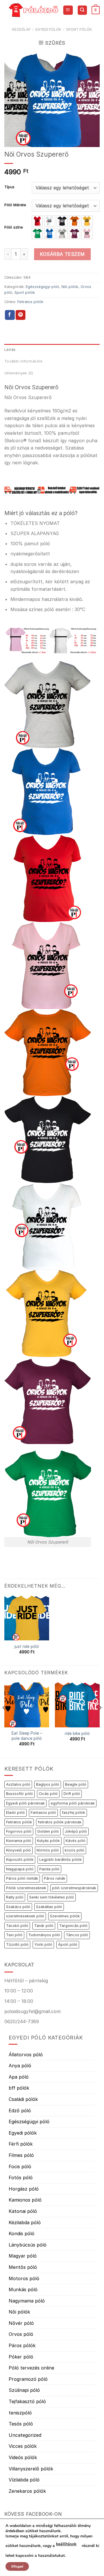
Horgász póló (24, 2189)
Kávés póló (76, 1841)
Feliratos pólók (30, 302)
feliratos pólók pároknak (60, 1822)
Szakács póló (18, 1907)
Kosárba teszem (62, 254)
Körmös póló (48, 1850)
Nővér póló (21, 2323)
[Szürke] (62, 233)
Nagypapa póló (20, 1869)
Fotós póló (21, 2178)
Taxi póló (14, 1935)
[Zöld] (37, 233)
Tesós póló (21, 2424)
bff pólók (19, 2088)
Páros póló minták (22, 1878)
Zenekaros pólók (27, 2491)
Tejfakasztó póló (27, 2401)
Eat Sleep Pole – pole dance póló (27, 1736)
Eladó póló (15, 1813)
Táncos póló (77, 1935)
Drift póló (72, 1794)
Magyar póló (23, 2256)
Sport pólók (79, 29)
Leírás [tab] (10, 350)
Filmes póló (21, 2155)
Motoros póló (24, 2278)
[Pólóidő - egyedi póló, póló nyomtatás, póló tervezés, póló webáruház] (34, 10)
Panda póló (49, 1869)
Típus (9, 187)
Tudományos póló (44, 1935)
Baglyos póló (48, 1784)
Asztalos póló (18, 1784)
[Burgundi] (75, 233)
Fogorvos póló (19, 1831)
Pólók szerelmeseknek (26, 1888)
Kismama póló (19, 1841)
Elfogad (17, 2566)
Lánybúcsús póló (28, 2245)
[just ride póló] (27, 1618)
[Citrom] (87, 221)
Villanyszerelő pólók (31, 2469)
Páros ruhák (55, 1878)
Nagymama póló (27, 2301)
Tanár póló (44, 1926)
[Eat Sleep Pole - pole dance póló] (27, 1705)
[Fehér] (50, 221)
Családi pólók (23, 2099)
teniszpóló (20, 2413)
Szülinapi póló (24, 2390)
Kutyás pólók (48, 1841)
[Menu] (68, 10)
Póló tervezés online (31, 2368)
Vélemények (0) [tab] (19, 373)
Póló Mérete (15, 205)
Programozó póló (28, 2379)
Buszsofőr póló (19, 1794)
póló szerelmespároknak (74, 1888)
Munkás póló (23, 2289)
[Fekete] (62, 221)
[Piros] (37, 221)
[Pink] (87, 233)
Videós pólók (23, 2457)
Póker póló (21, 2357)
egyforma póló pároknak (73, 1803)
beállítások (66, 2544)
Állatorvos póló (26, 2055)
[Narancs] (75, 221)
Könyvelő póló (18, 1850)
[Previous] (4, 1719)
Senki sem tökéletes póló (52, 1897)
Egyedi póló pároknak (25, 1803)
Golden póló (48, 1831)
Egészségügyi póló (42, 287)
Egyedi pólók (48, 29)
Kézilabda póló (25, 2222)
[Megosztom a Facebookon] (10, 315)
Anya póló (20, 2066)
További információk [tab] (23, 361)
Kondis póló (22, 2233)
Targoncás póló (73, 1926)
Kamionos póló (25, 2200)
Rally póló (15, 1897)
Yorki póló (43, 1944)
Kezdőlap (21, 29)
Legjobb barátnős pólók (61, 1859)
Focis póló (20, 2166)
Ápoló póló (68, 1944)
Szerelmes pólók (65, 1916)
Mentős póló (23, 2267)
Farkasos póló (43, 1813)
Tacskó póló (17, 1926)
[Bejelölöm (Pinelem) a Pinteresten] (21, 315)
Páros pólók (22, 2345)
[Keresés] (82, 10)
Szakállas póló (49, 1907)
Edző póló (20, 2111)
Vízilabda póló (24, 2480)
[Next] (100, 1719)
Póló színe (14, 227)
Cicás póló (48, 1794)
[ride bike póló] (77, 1705)
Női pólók (70, 287)
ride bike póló (77, 1733)
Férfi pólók (21, 2144)
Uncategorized (25, 2435)
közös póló (75, 1850)
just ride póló (27, 1646)
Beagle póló (76, 1784)
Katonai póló (23, 2211)
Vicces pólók (23, 2446)
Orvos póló (21, 2334)
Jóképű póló (76, 1831)
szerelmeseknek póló (25, 1916)
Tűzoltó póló (17, 1944)
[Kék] (50, 233)
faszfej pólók (74, 1813)
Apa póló (19, 2077)
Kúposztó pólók (20, 1859)
